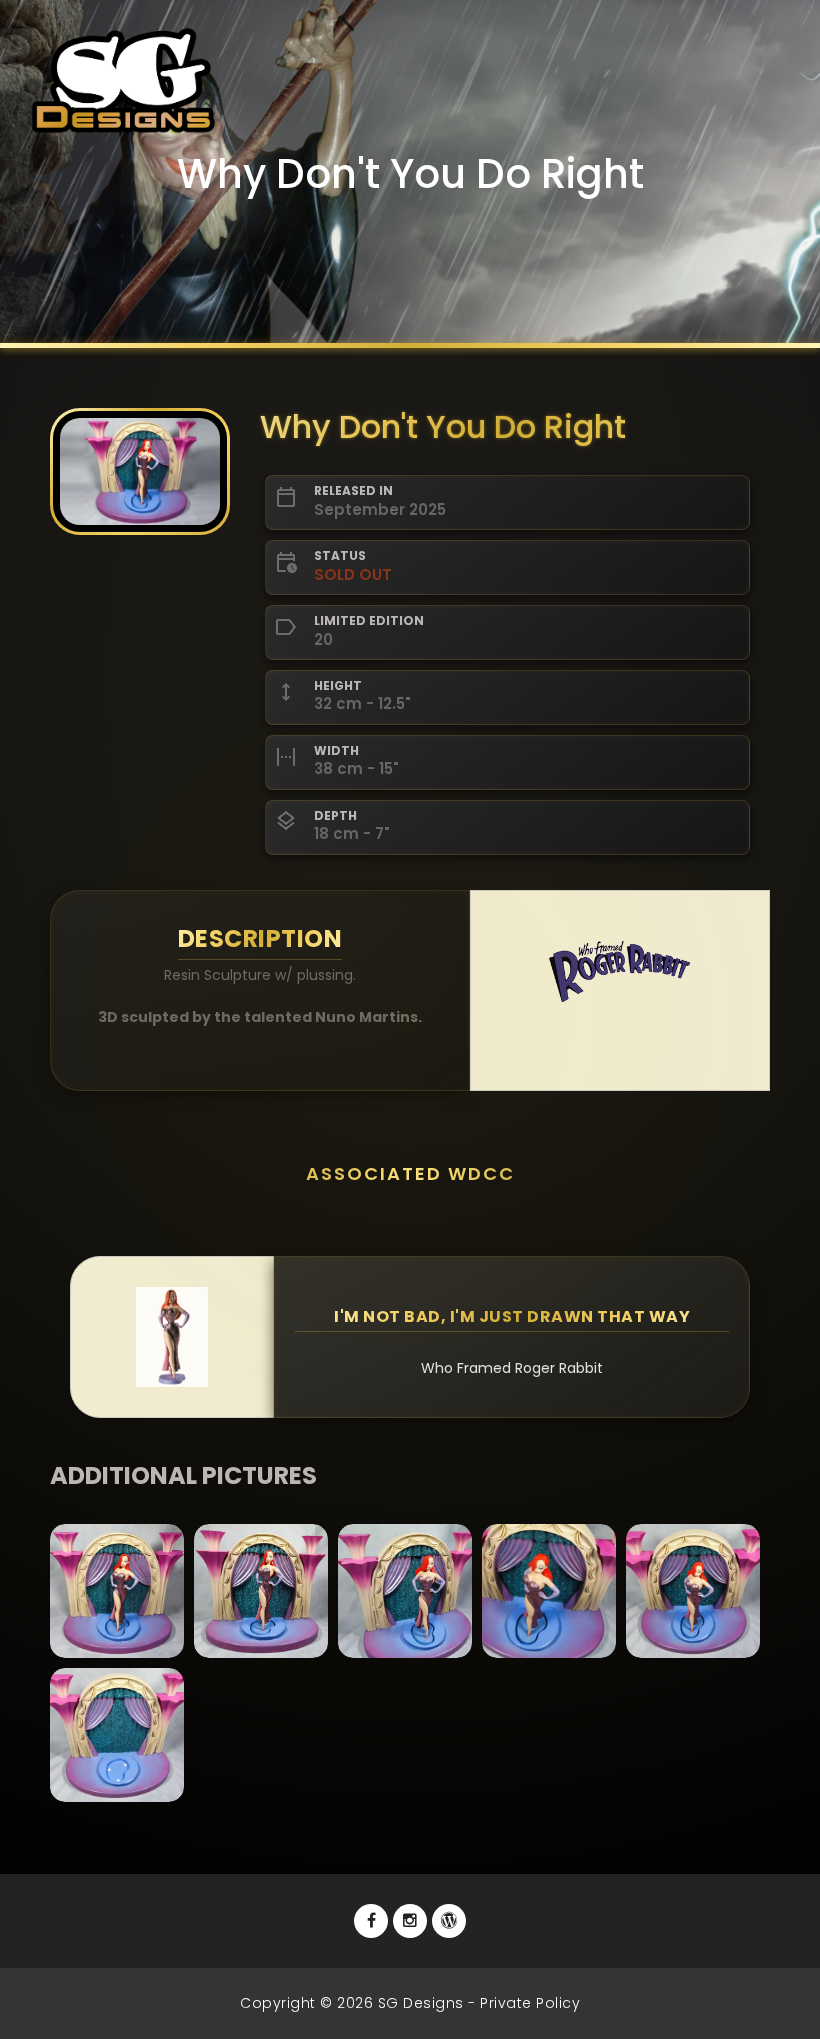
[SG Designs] (449, 1921)
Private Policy (530, 2003)
